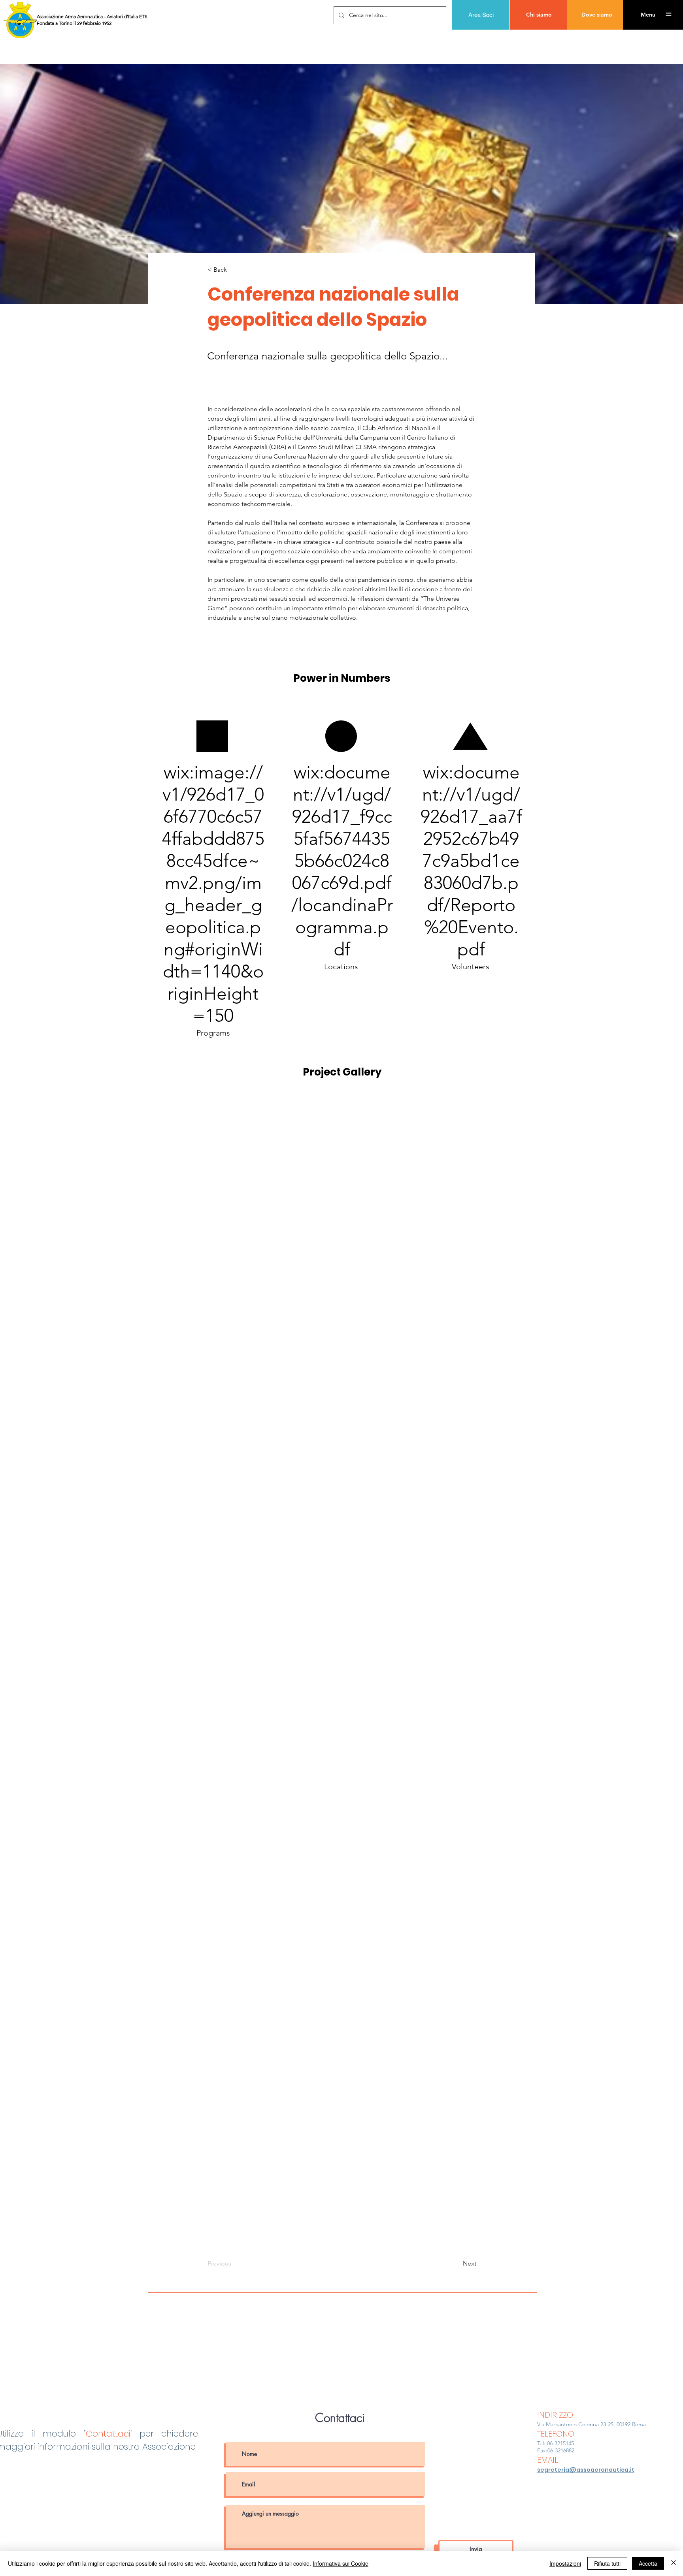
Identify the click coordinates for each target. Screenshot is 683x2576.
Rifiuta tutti (607, 2563)
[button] (648, 15)
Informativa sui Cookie (341, 2563)
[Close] (674, 2563)
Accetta (648, 2563)
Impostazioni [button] (565, 2563)
